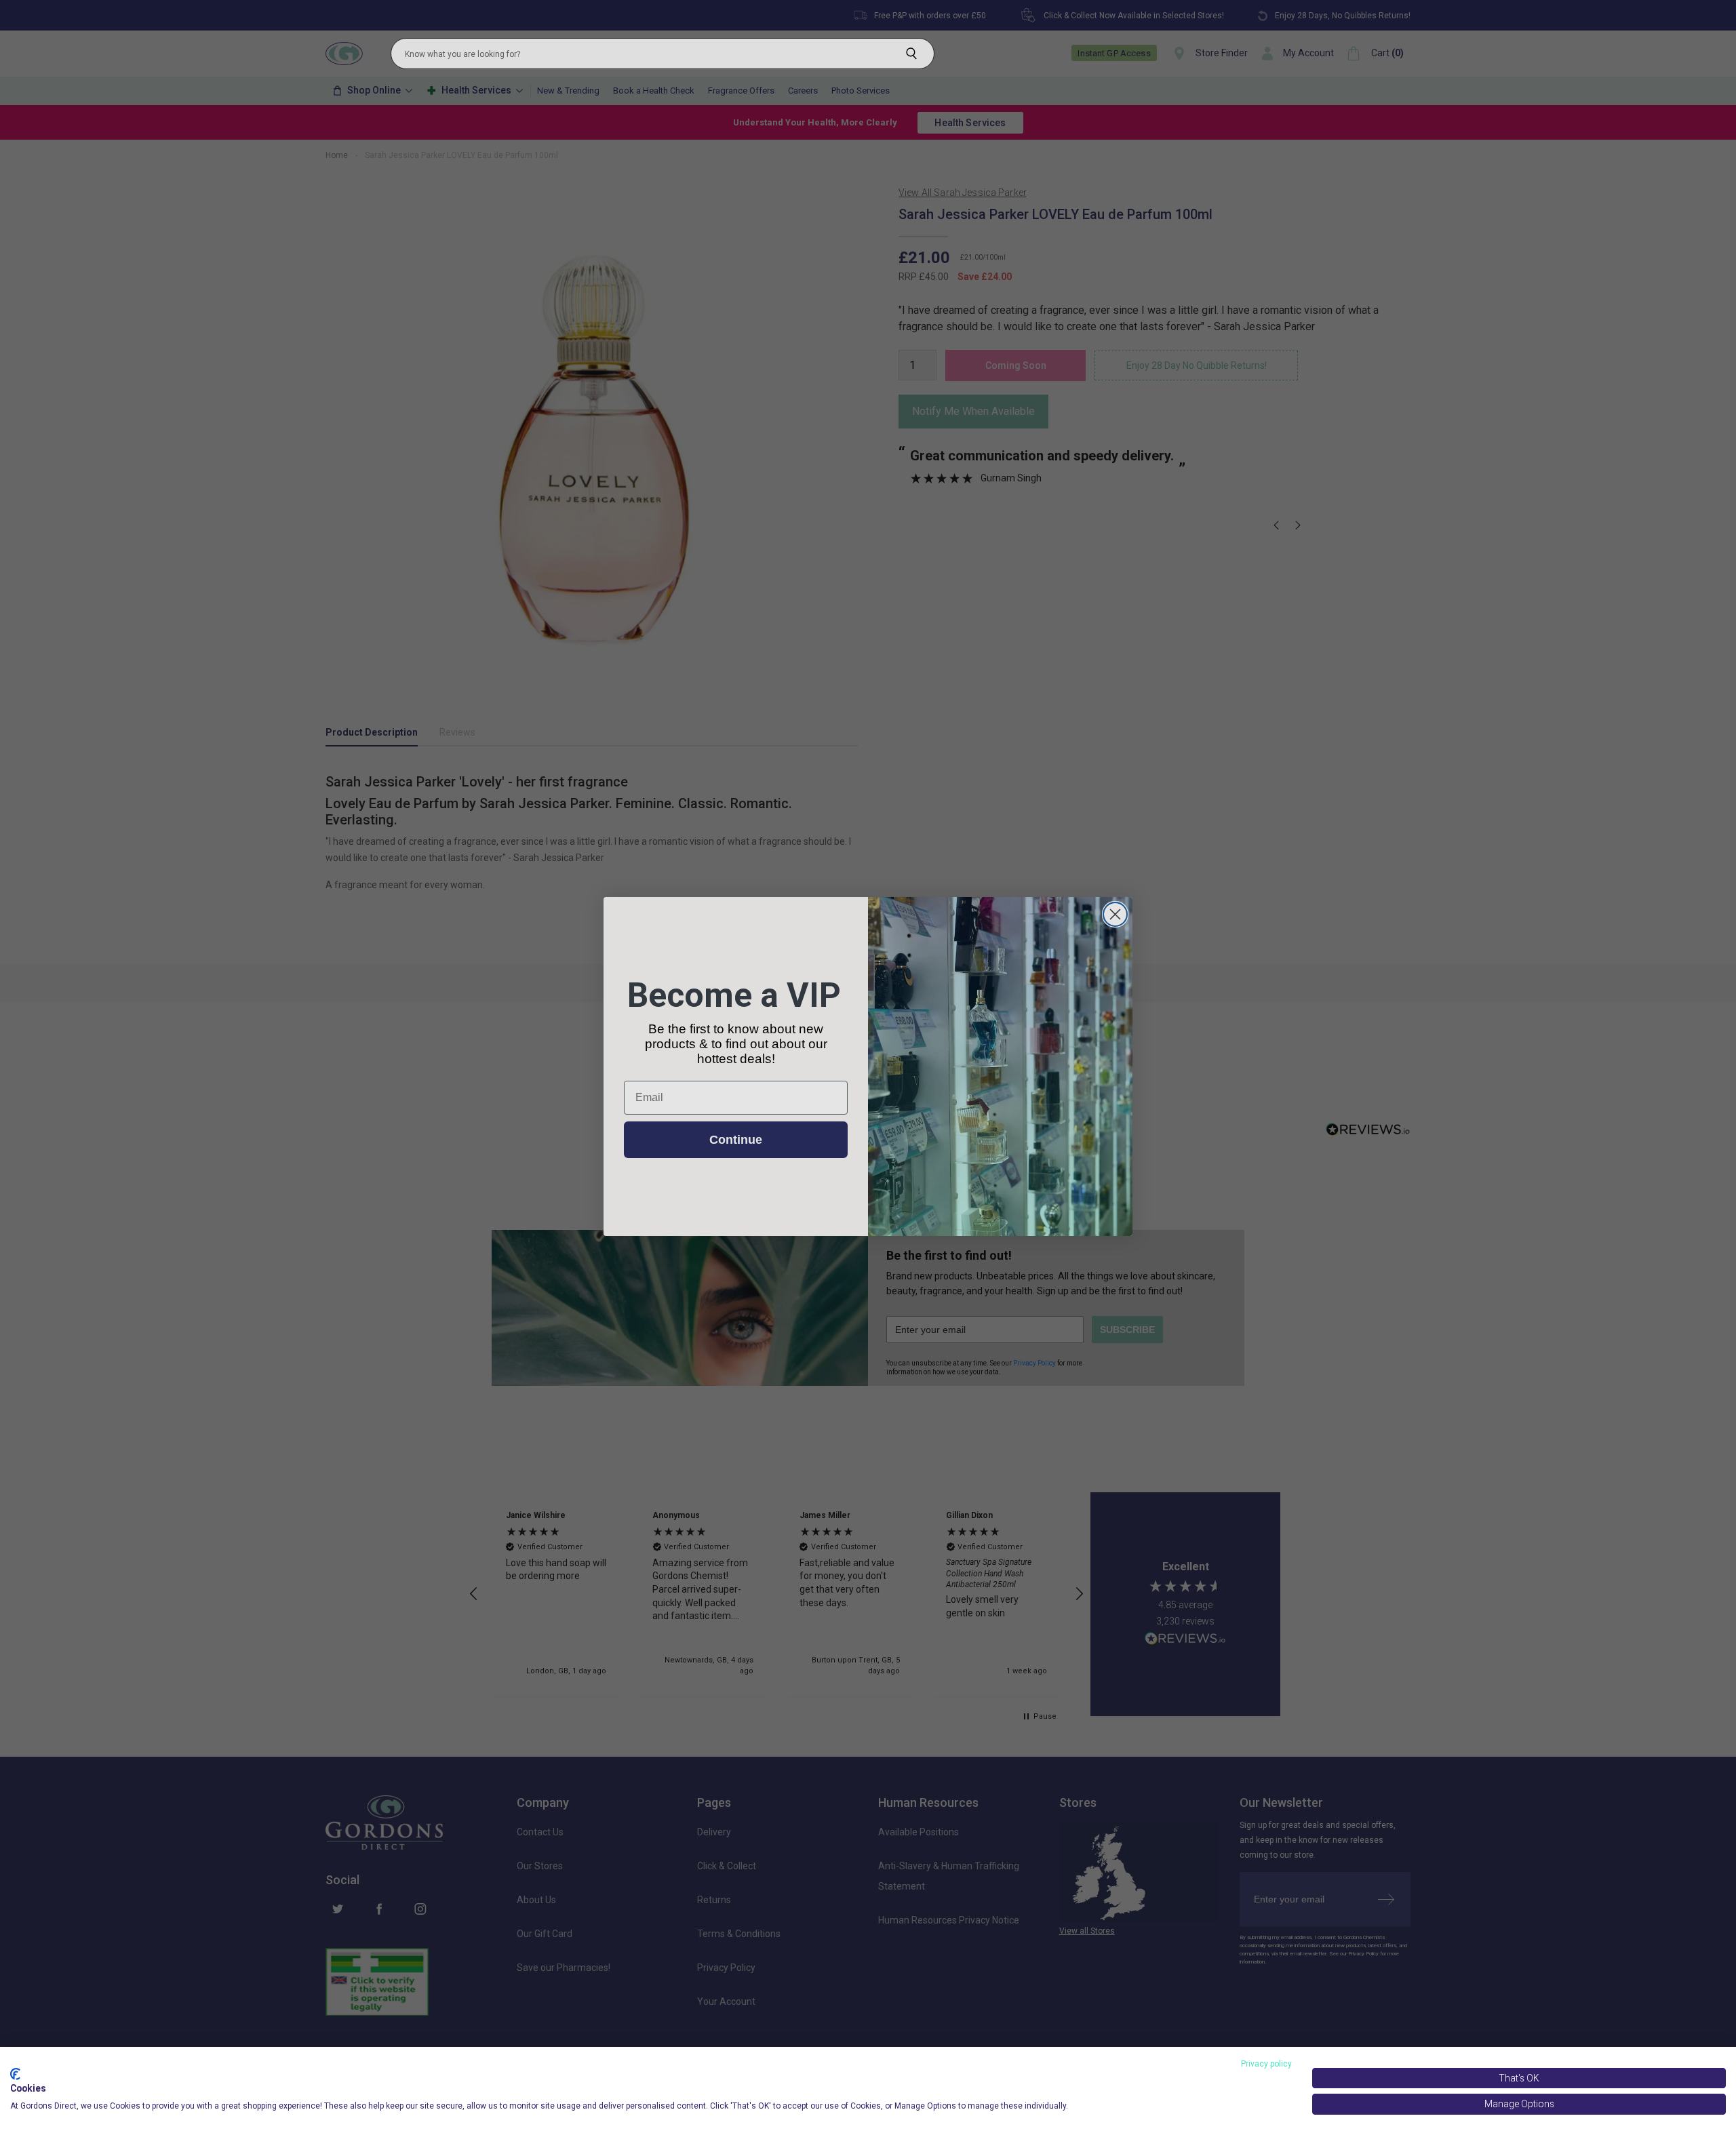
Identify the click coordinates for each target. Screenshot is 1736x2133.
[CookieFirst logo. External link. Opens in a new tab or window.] (15, 2074)
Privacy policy (1266, 2064)
